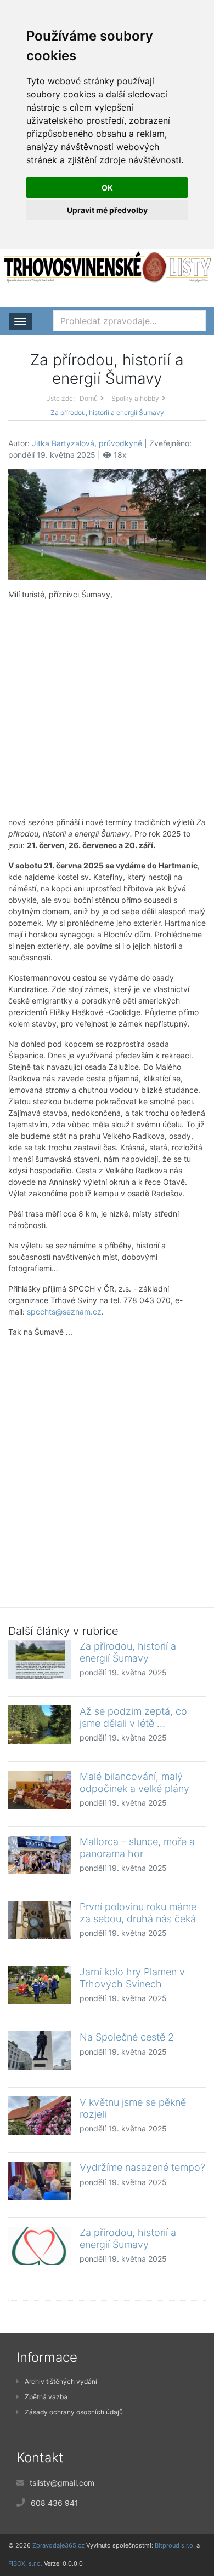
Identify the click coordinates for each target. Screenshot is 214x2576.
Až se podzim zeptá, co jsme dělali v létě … (133, 1717)
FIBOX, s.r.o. (25, 2563)
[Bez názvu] (107, 524)
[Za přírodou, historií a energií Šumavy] (40, 1659)
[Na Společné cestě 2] (40, 2050)
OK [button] (107, 188)
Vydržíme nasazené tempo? (142, 2167)
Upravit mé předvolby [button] (107, 210)
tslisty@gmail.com (62, 2483)
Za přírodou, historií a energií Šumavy (128, 1652)
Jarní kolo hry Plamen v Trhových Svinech (132, 1978)
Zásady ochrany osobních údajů (74, 2412)
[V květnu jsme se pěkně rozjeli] (40, 2116)
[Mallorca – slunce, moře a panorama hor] (40, 1855)
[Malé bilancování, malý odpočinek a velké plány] (40, 1790)
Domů (89, 398)
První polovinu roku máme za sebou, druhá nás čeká (138, 1913)
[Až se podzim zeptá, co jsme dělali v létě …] (40, 1725)
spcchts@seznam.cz (64, 1312)
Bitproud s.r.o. (175, 2545)
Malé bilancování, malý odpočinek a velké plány (134, 1782)
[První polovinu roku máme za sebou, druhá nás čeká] (40, 1920)
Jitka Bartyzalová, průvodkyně (87, 443)
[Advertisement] (107, 708)
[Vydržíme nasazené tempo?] (40, 2181)
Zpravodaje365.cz (58, 2545)
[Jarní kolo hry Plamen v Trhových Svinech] (40, 1985)
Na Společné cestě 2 (127, 2037)
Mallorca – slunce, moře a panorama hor (137, 1848)
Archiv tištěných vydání (61, 2381)
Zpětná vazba (46, 2397)
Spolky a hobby (135, 398)
